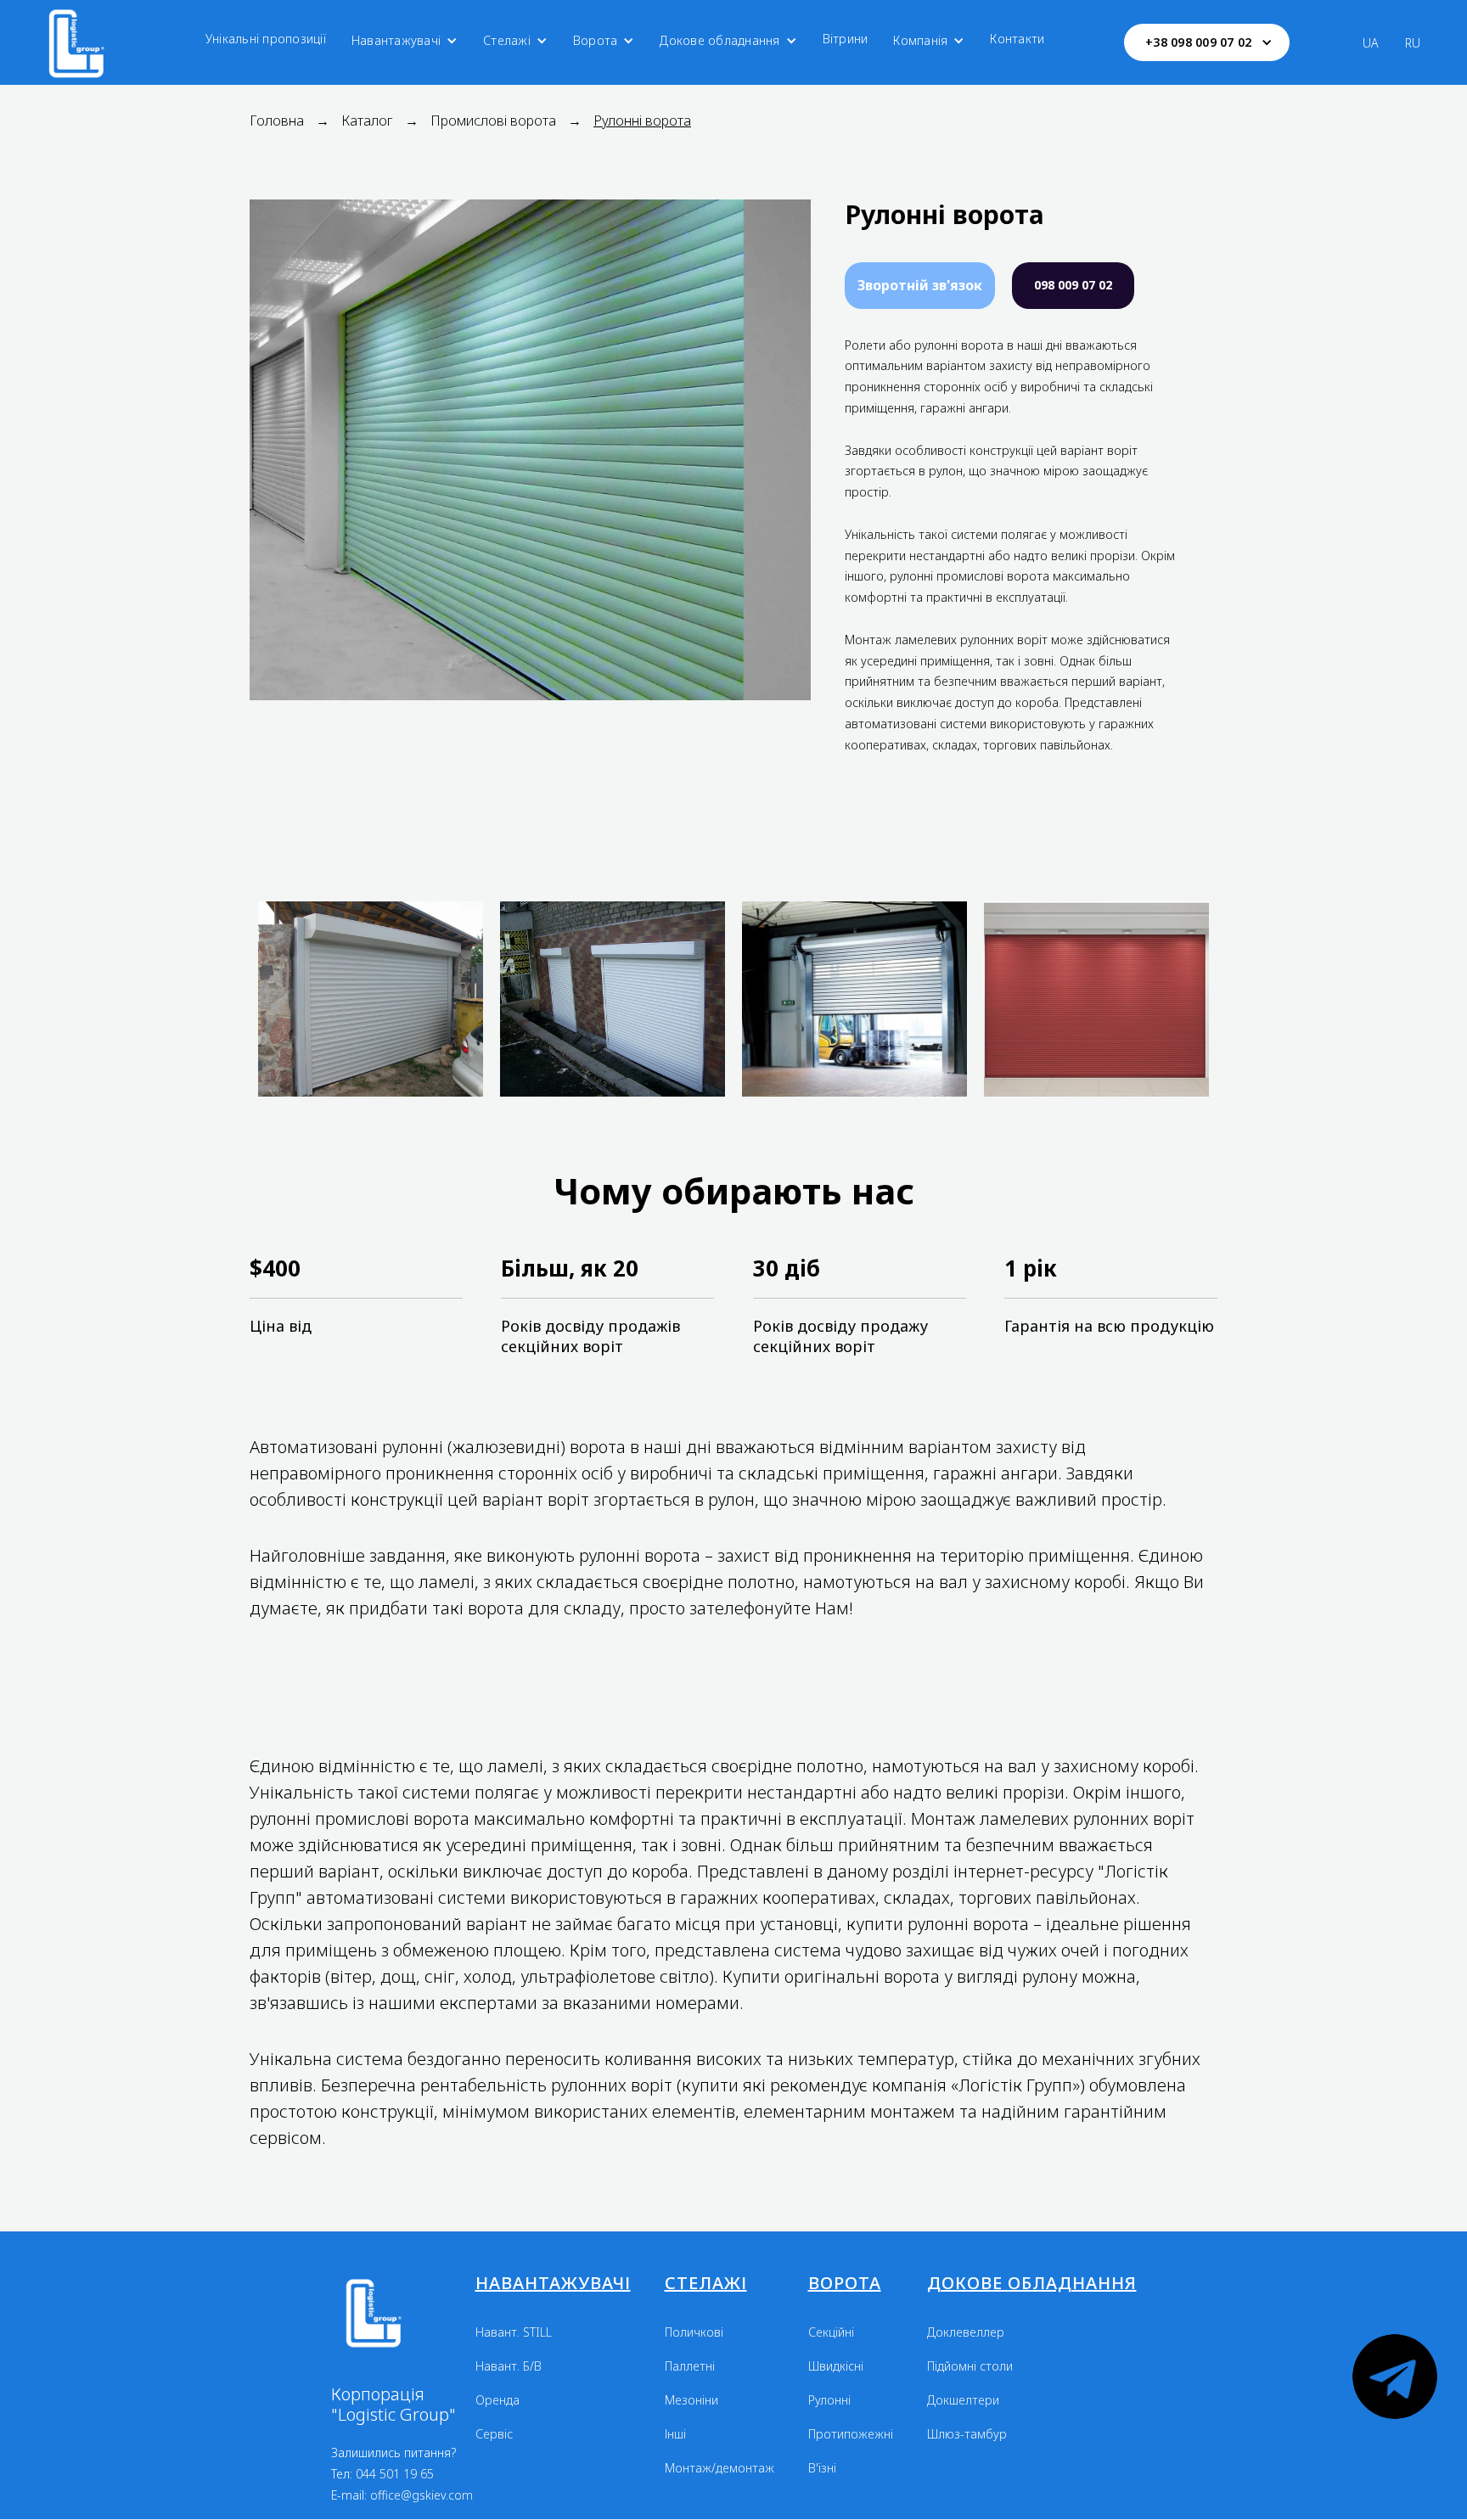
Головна (277, 121)
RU (1413, 43)
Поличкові (694, 2332)
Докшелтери (963, 2400)
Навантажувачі (396, 40)
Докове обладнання (719, 40)
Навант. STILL (514, 2332)
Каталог (367, 121)
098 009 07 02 (1073, 285)
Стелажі (507, 40)
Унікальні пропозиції (266, 39)
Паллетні (690, 2366)
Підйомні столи (970, 2366)
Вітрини (846, 39)
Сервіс (494, 2434)
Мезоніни (691, 2400)
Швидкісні (836, 2366)
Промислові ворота (493, 121)
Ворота (596, 40)
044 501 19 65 (395, 2474)
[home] (83, 42)
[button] (405, 41)
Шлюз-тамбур (967, 2434)
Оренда (497, 2400)
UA (1371, 43)
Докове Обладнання (1032, 2283)
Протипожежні (851, 2434)
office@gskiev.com (422, 2495)
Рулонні (829, 2400)
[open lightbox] (371, 991)
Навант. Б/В (509, 2366)
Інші (675, 2434)
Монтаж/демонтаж (719, 2468)
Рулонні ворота (642, 121)
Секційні (831, 2332)
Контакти (1017, 39)
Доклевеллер (966, 2332)
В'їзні (822, 2468)
